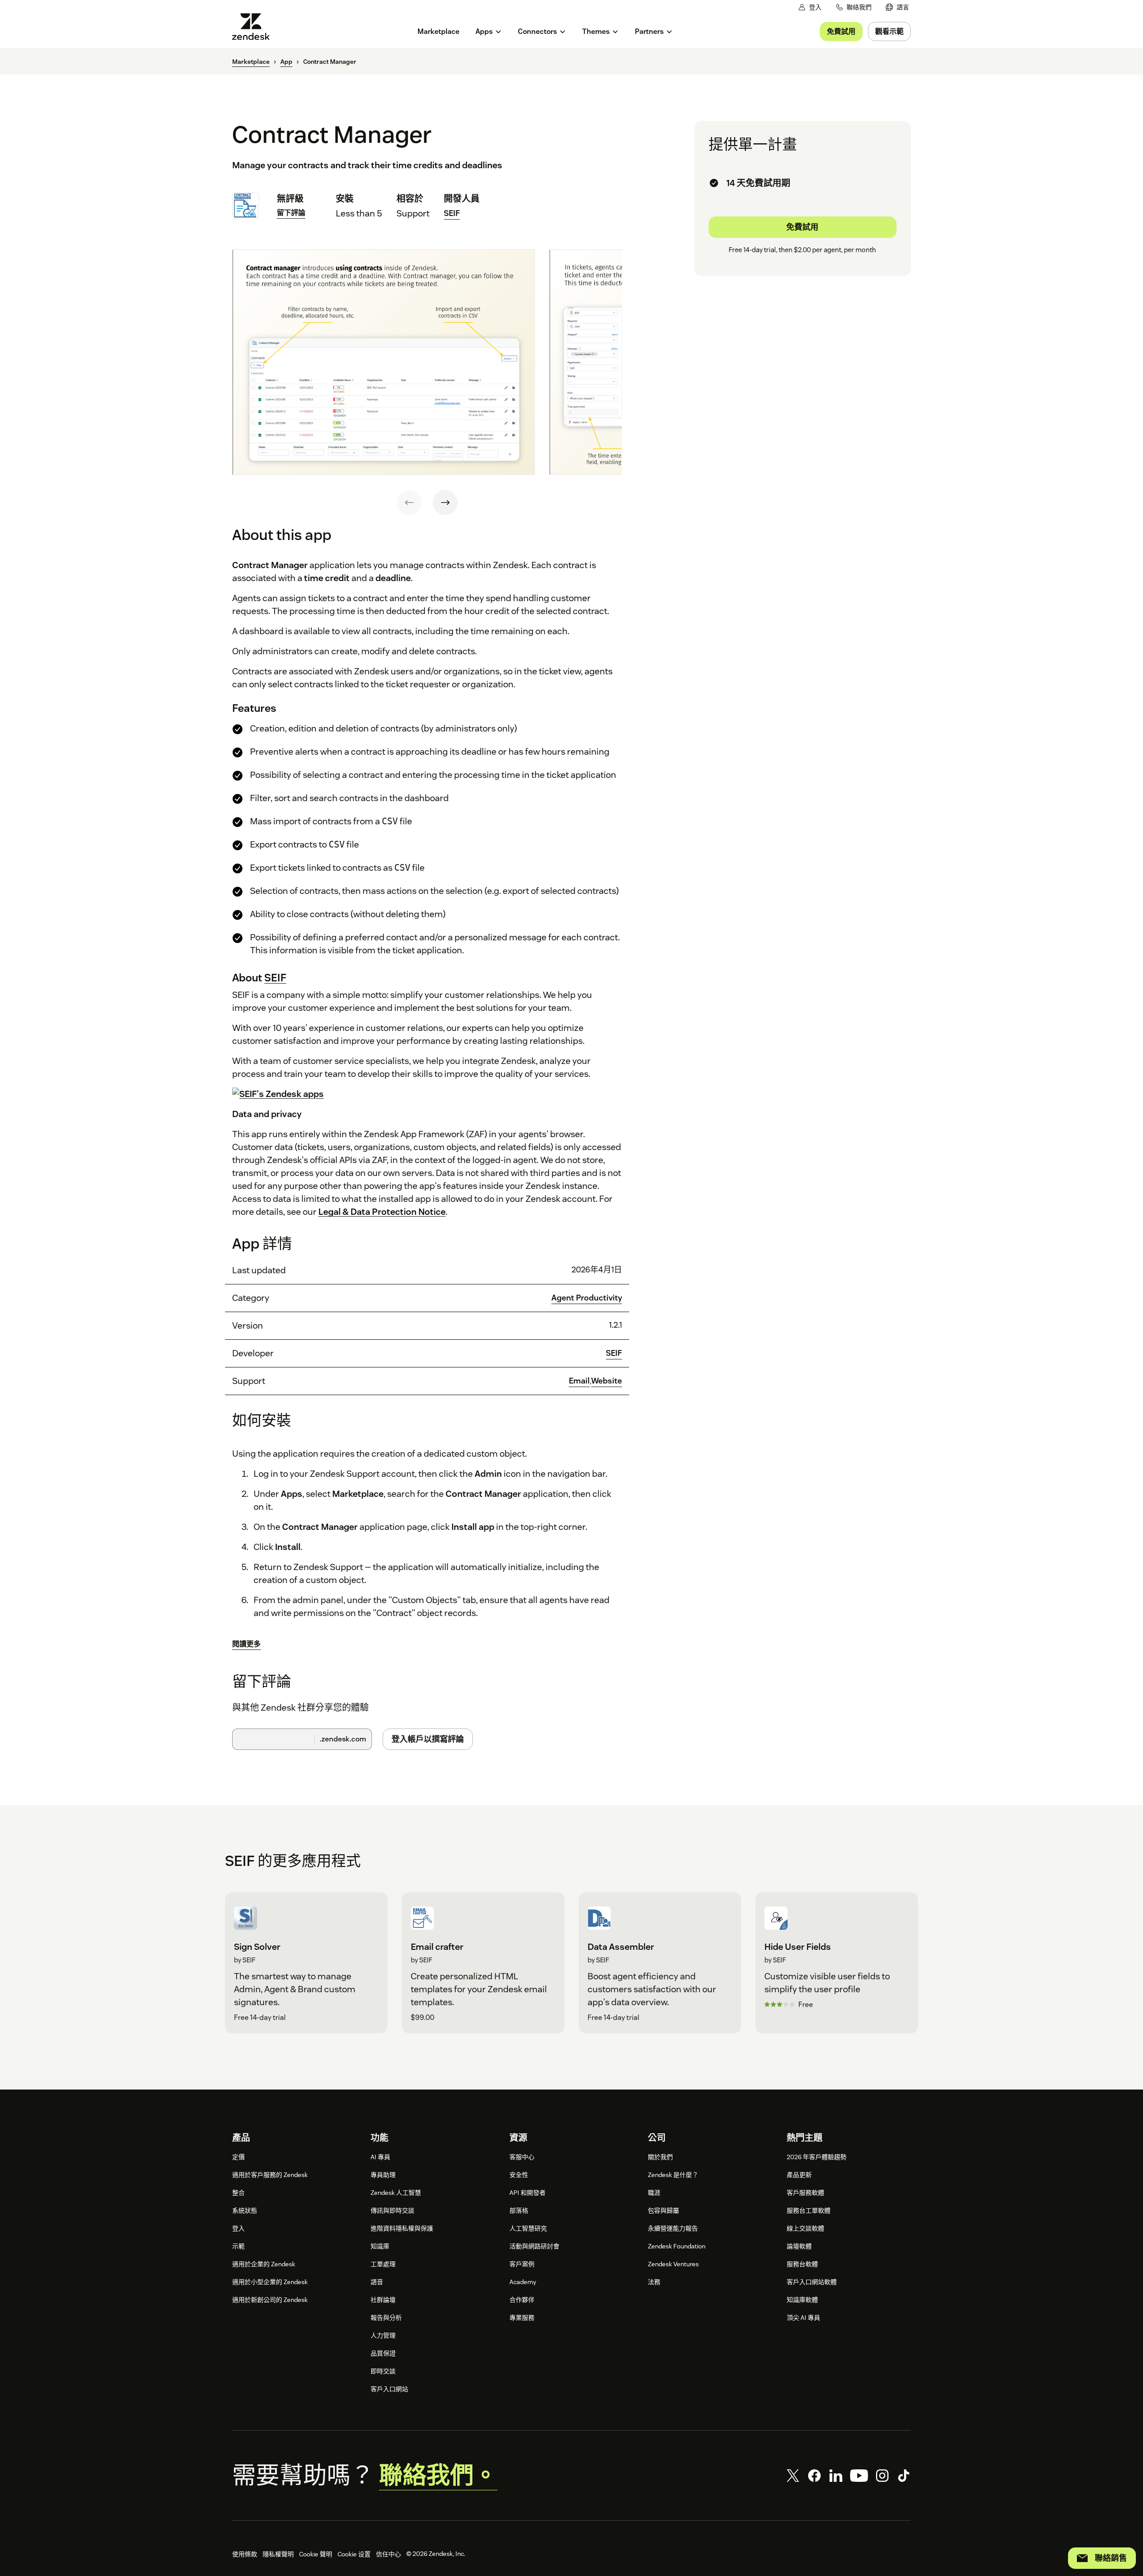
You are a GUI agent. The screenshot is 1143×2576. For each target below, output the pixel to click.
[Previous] (409, 503)
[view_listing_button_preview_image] (384, 362)
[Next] (445, 503)
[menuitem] (897, 7)
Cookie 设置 (354, 2554)
